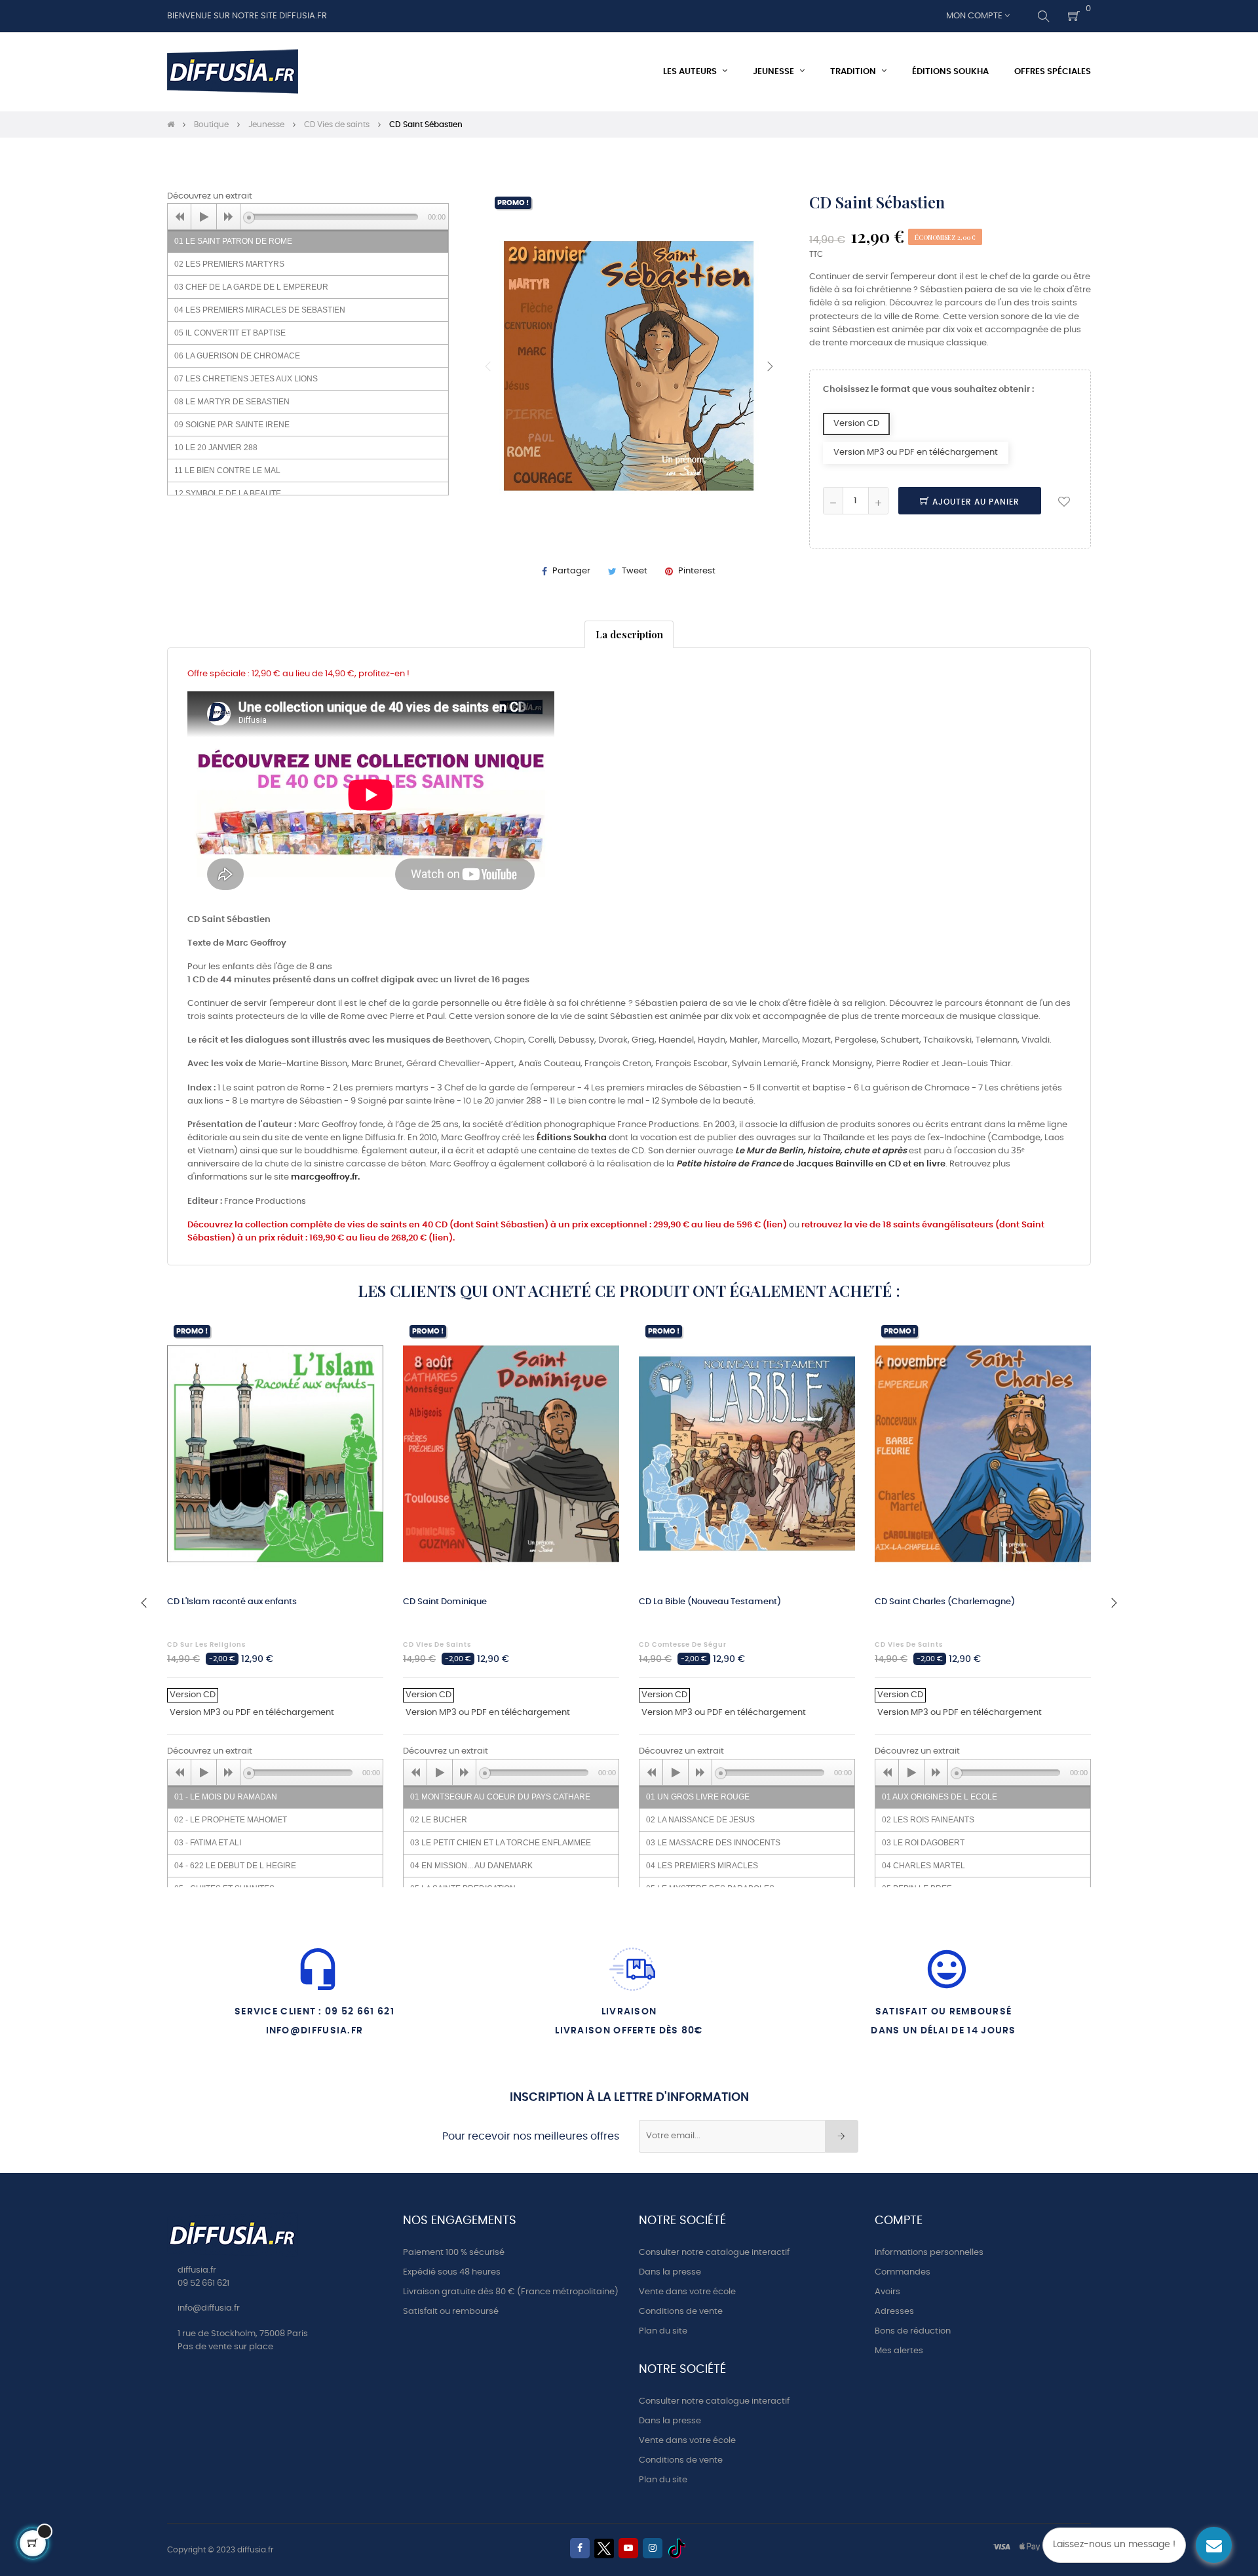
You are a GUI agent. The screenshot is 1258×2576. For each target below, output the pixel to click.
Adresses (894, 2312)
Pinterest (697, 571)
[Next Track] (229, 217)
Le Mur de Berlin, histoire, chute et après (821, 1151)
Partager (571, 571)
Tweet (635, 571)
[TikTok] (677, 2548)
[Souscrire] (842, 2136)
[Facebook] (580, 2548)
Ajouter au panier (975, 502)
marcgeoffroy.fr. (325, 1177)
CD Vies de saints (437, 1645)
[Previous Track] (180, 217)
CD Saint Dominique (445, 1602)
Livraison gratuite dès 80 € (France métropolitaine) (511, 2292)
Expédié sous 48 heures (452, 2272)
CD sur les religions (206, 1645)
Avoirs (887, 2292)
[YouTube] (628, 2548)
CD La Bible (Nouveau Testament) (710, 1602)
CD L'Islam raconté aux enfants (232, 1602)
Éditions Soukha (572, 1138)
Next (770, 366)
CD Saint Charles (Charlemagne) (945, 1602)
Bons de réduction (913, 2331)
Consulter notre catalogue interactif (714, 2253)
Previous (488, 366)
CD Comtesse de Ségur (683, 1645)
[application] (308, 216)
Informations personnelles (929, 2253)
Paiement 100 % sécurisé (454, 2253)
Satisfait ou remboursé (451, 2312)
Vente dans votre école (687, 2292)
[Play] (204, 217)
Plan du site (663, 2331)
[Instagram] (653, 2548)
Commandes (903, 2272)
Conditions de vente (681, 2312)
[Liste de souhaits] (1064, 501)
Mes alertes (899, 2351)
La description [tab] (629, 634)
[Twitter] (604, 2548)
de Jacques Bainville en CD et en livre (811, 1164)
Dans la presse (670, 2272)
